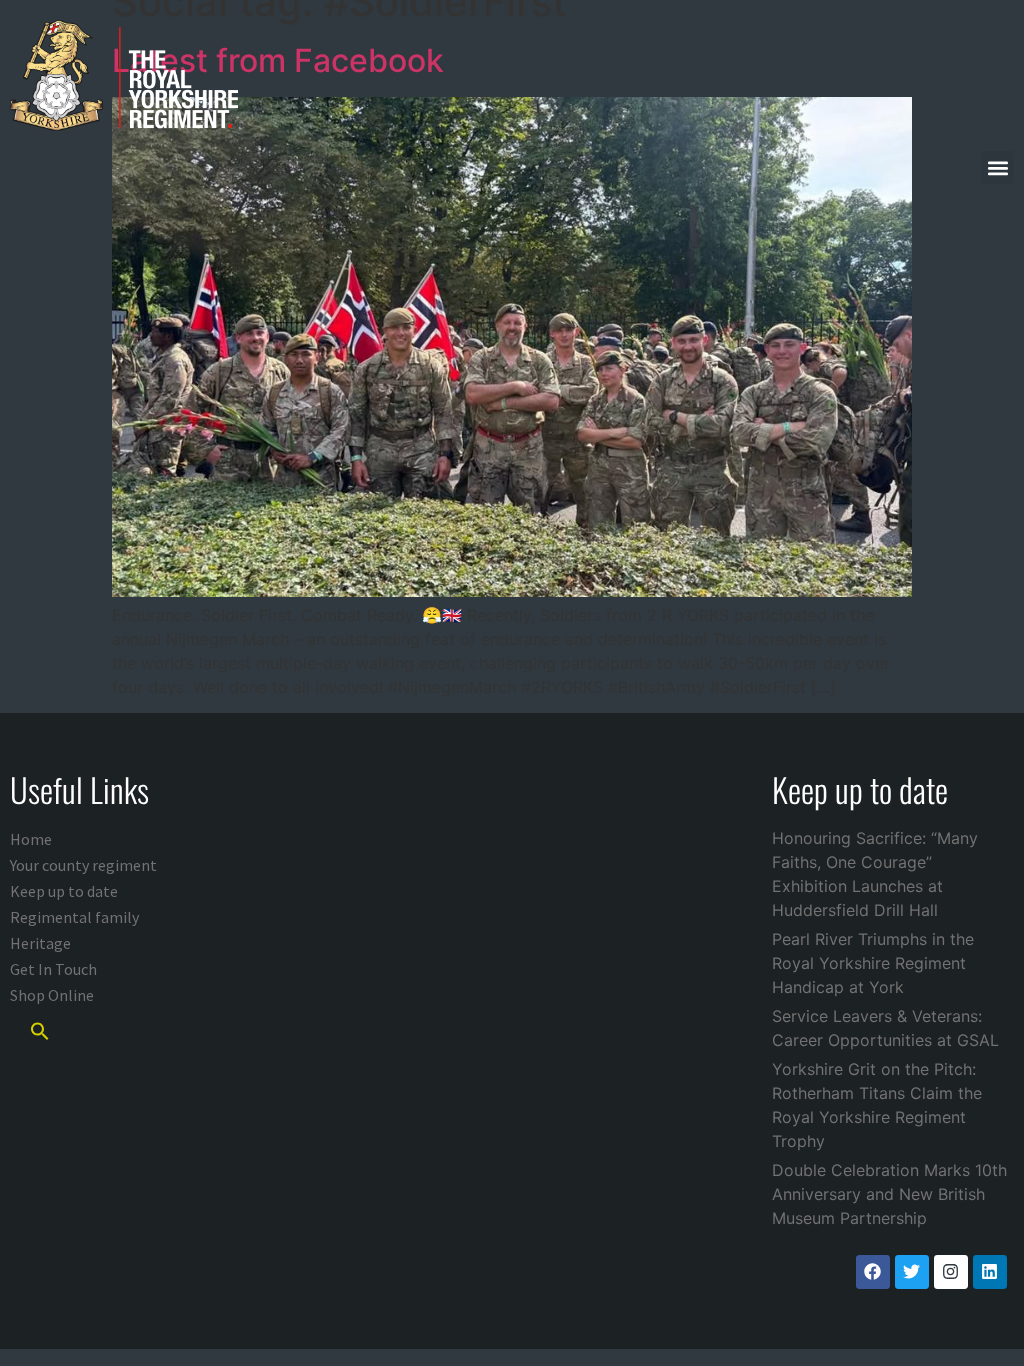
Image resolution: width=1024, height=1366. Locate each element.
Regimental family (74, 917)
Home (31, 839)
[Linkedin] (990, 1272)
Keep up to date (64, 891)
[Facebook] (873, 1272)
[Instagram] (951, 1272)
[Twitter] (912, 1272)
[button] (997, 167)
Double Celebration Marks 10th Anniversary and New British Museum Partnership (889, 1194)
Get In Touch (53, 969)
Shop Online (52, 995)
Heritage (40, 943)
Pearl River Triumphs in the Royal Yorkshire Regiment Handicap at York (873, 963)
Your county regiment (83, 865)
